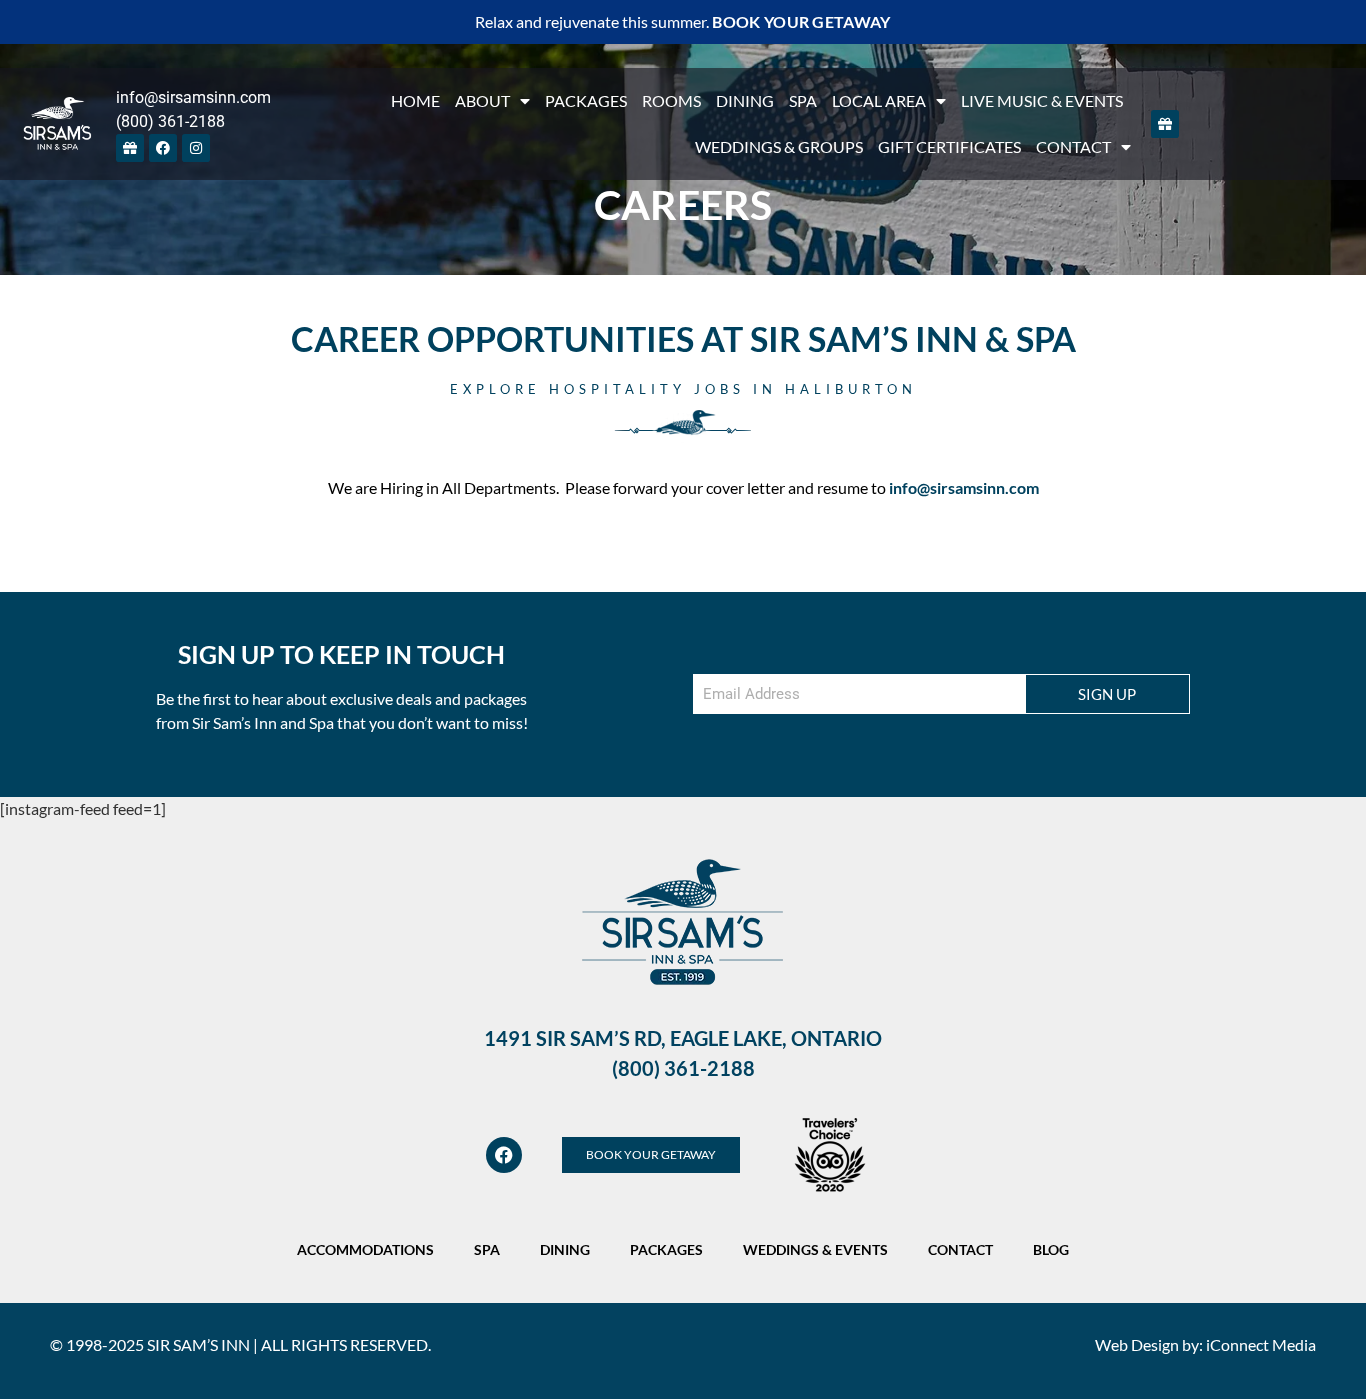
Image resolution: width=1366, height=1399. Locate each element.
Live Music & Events (1042, 100)
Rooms (671, 100)
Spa (803, 100)
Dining (745, 100)
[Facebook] (163, 148)
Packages (586, 100)
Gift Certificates (949, 146)
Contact (1073, 146)
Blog (1051, 1249)
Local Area (879, 100)
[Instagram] (196, 148)
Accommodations (365, 1249)
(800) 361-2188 (170, 121)
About (482, 100)
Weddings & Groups (779, 146)
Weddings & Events (815, 1249)
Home (415, 100)
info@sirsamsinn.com (193, 97)
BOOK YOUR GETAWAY (801, 21)
